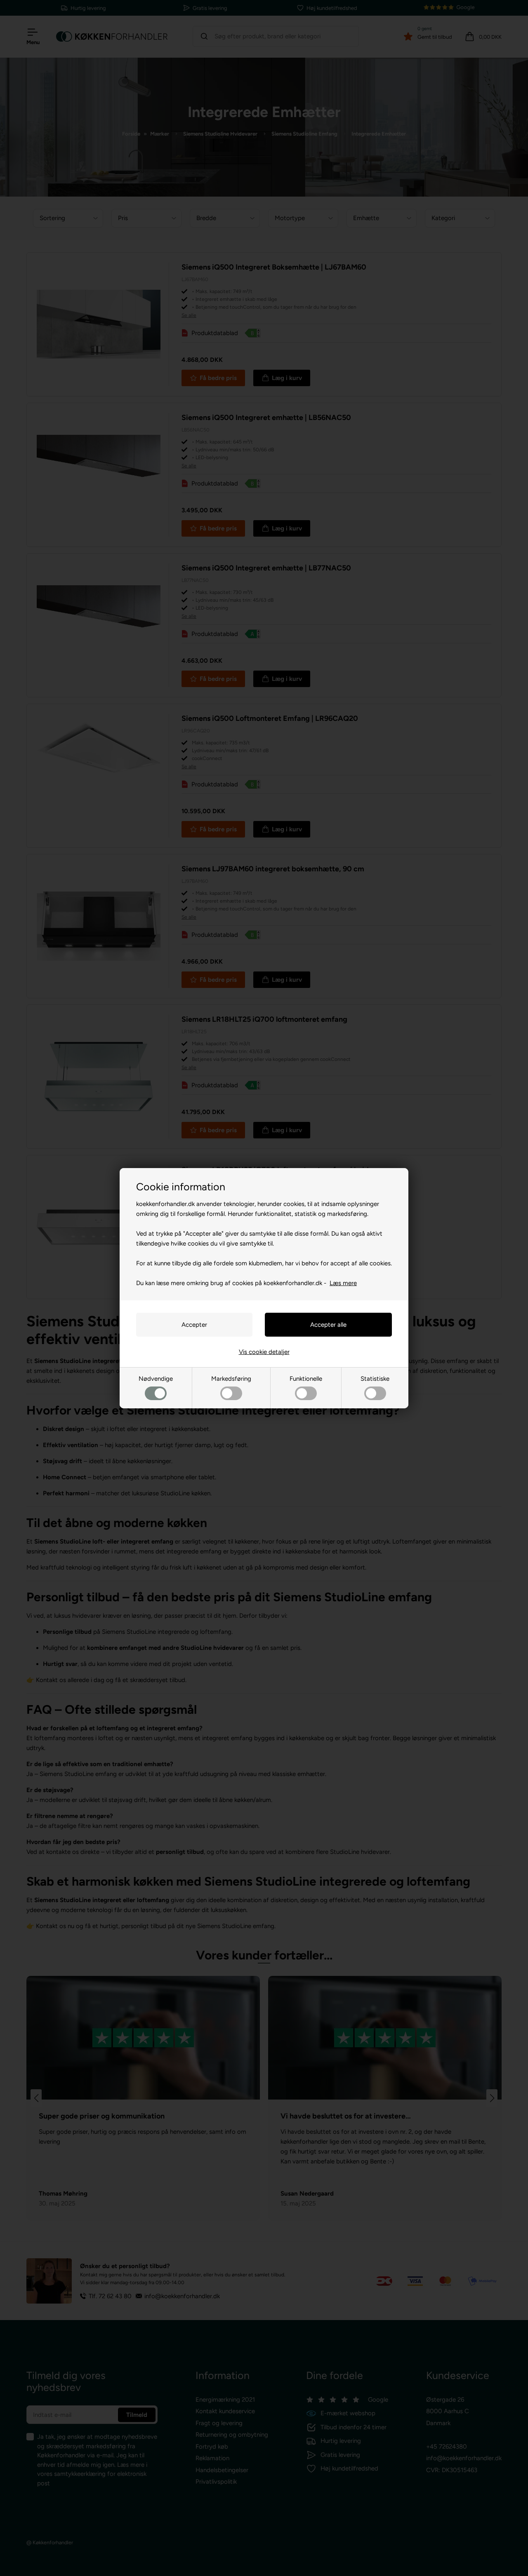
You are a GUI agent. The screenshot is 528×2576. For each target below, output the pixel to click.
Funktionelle (306, 1379)
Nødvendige (156, 1379)
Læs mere (343, 1283)
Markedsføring (231, 1379)
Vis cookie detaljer (264, 1352)
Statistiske (375, 1379)
